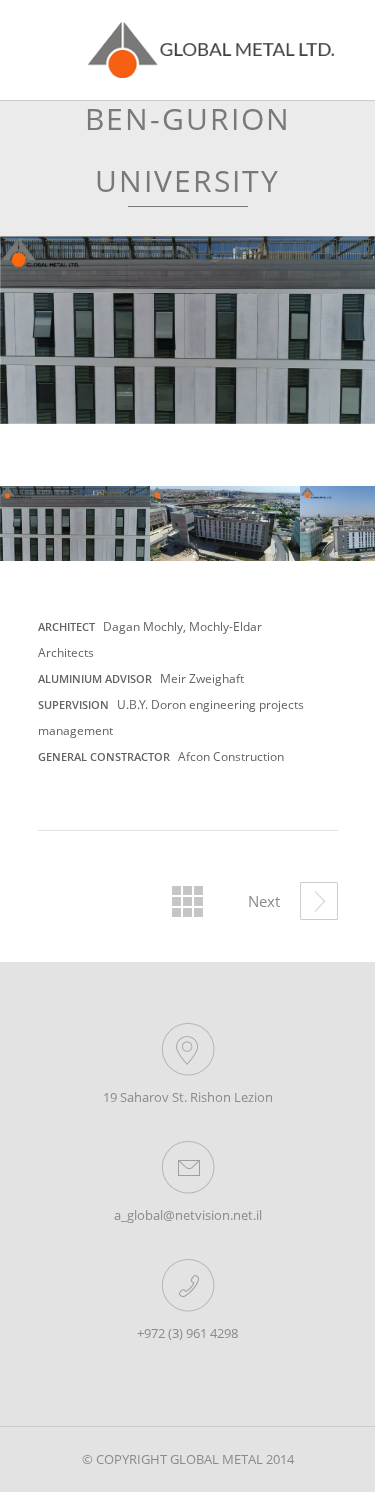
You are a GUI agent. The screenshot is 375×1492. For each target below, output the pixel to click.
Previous (30, 524)
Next (349, 532)
